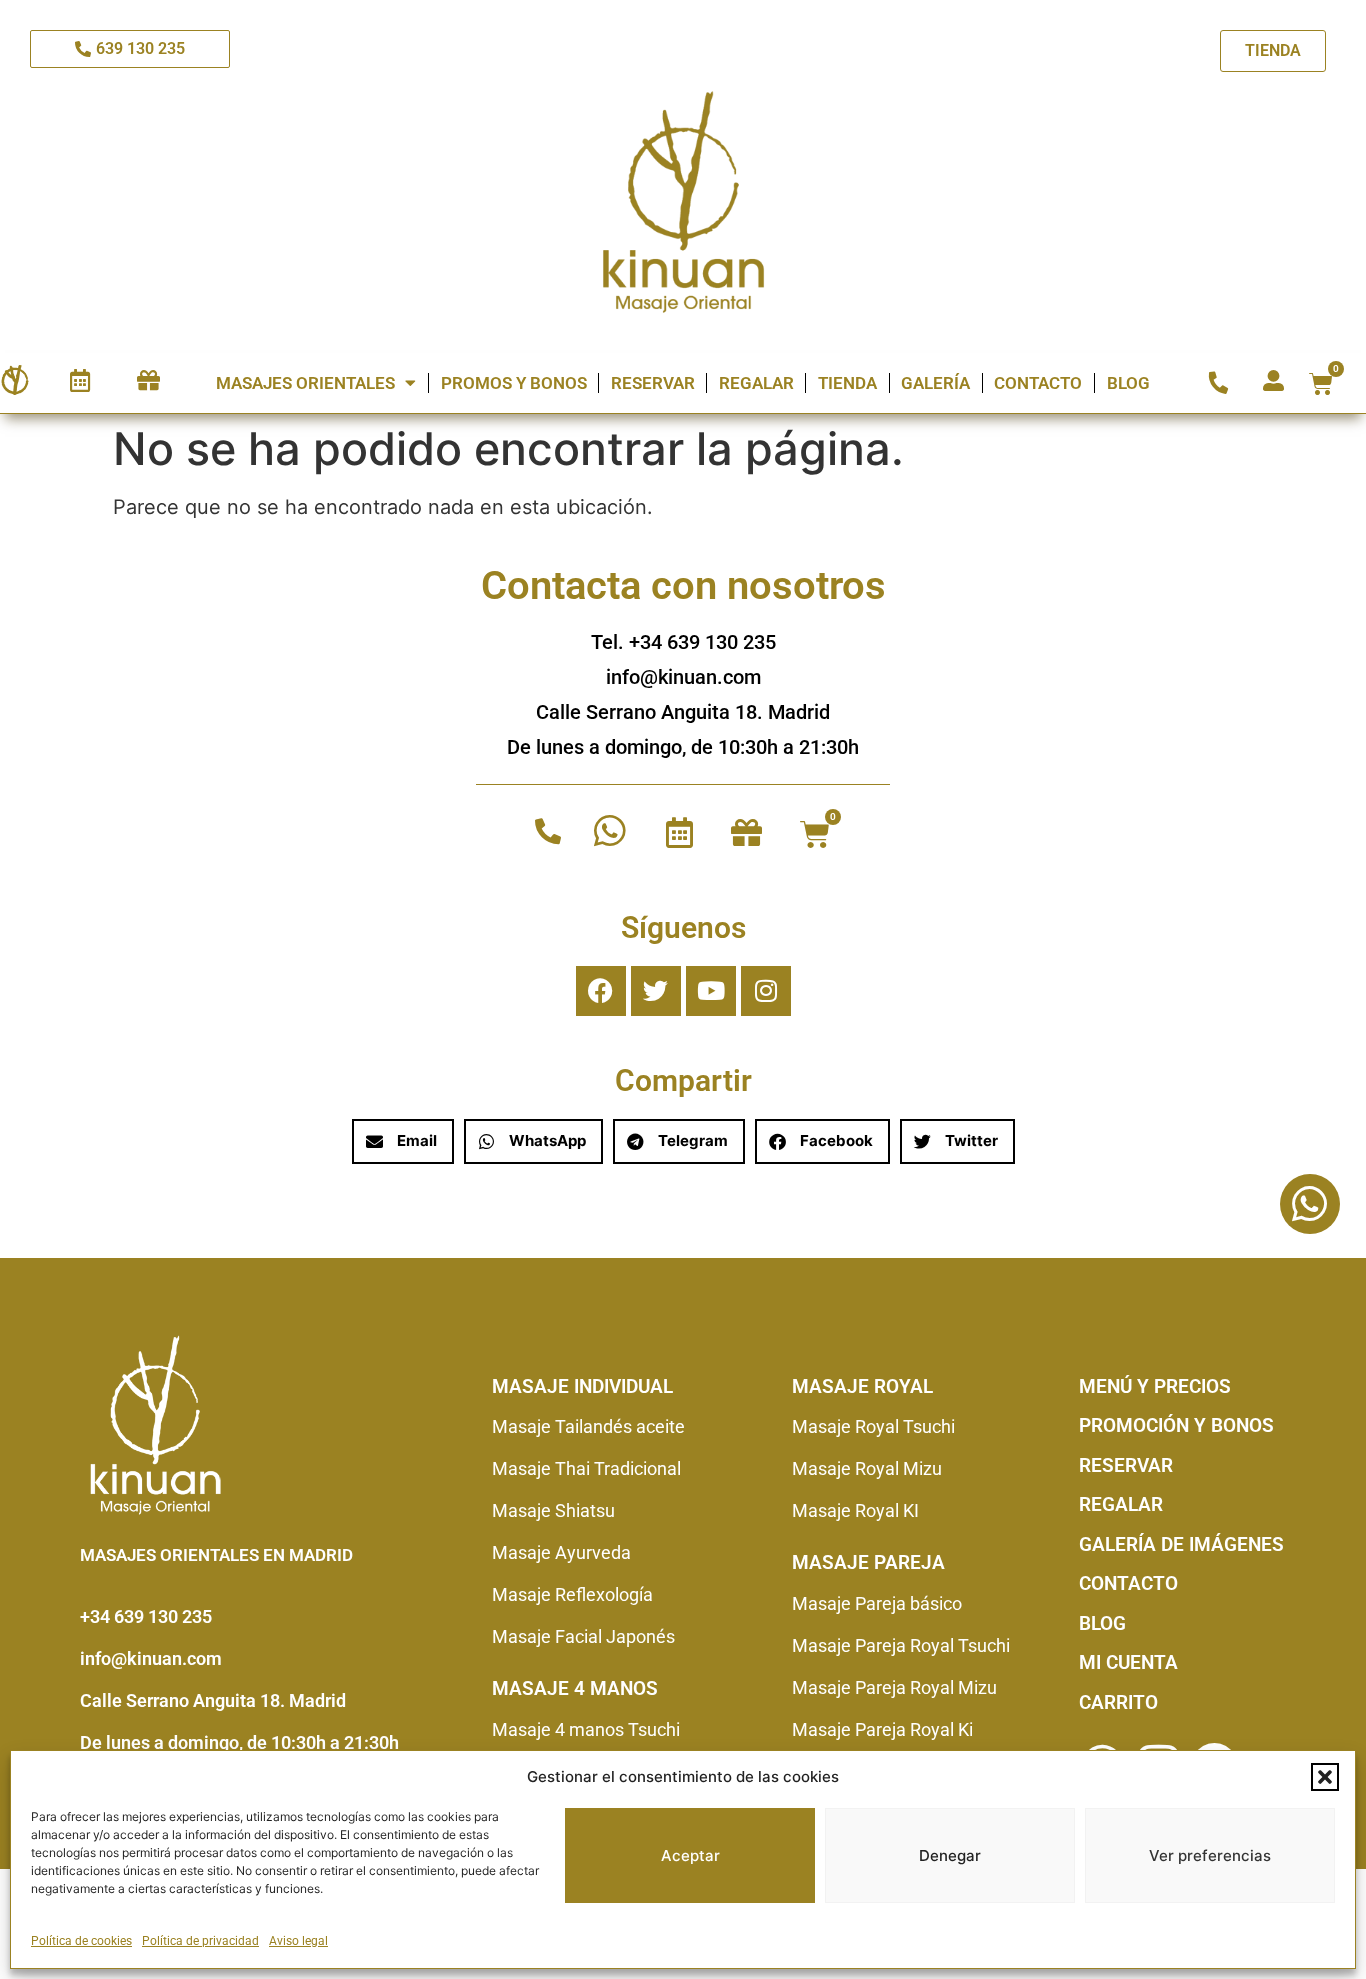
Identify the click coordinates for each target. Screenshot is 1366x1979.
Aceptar (690, 1855)
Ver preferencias (1210, 1855)
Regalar (756, 383)
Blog (1128, 383)
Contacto (1038, 383)
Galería (935, 383)
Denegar (950, 1855)
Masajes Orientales (305, 383)
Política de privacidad (200, 1941)
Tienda (847, 383)
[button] (1325, 1777)
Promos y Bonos (514, 383)
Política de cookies (81, 1941)
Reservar (653, 383)
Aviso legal (298, 1941)
